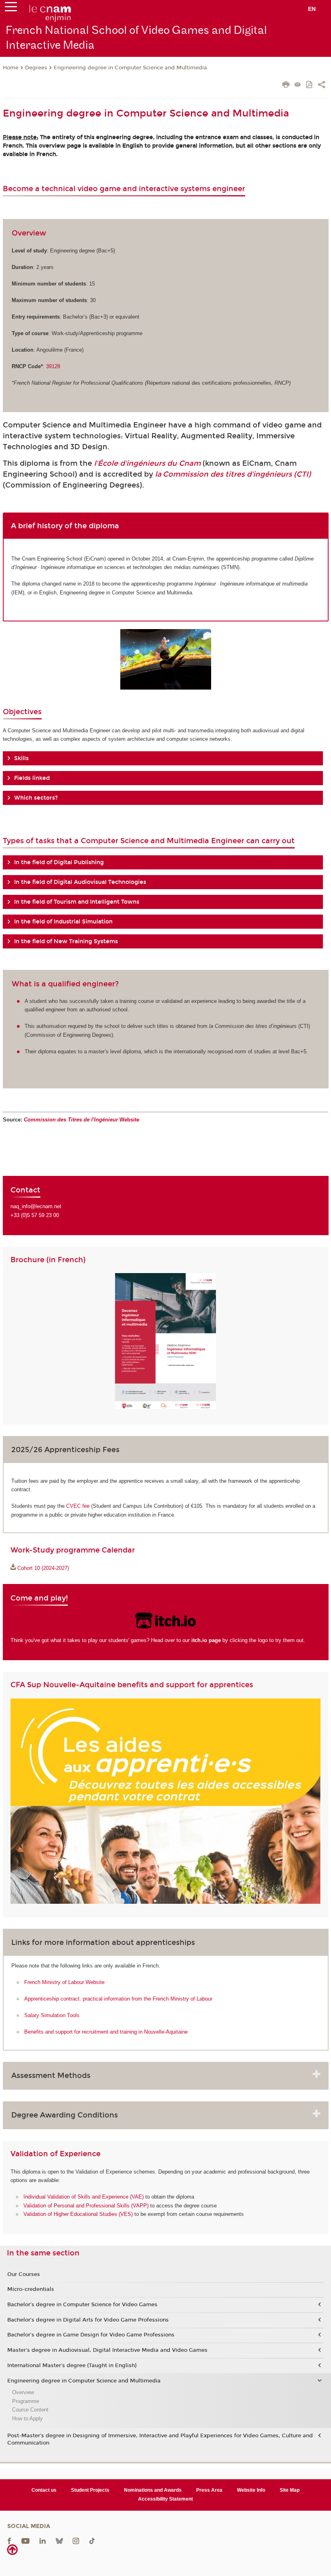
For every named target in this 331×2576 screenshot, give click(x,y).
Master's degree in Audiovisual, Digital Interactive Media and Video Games (107, 2350)
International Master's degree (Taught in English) (72, 2366)
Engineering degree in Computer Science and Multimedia (130, 68)
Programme (26, 2401)
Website (82, 1120)
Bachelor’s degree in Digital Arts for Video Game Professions (88, 2320)
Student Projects (90, 2490)
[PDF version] (310, 85)
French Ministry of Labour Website (64, 1982)
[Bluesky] (59, 2541)
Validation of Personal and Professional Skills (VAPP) (86, 2206)
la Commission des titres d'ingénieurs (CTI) (233, 474)
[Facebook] (9, 2541)
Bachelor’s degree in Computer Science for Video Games (82, 2305)
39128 (53, 366)
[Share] (322, 85)
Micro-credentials (31, 2289)
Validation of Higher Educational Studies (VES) (78, 2214)
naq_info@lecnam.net (36, 1206)
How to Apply (27, 2419)
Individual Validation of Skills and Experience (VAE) (84, 2197)
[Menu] (11, 8)
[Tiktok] (92, 2541)
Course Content (30, 2410)
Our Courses (24, 2274)
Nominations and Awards (153, 2490)
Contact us (44, 2490)
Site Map (290, 2490)
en (312, 9)
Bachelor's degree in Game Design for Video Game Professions (91, 2335)
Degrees (36, 68)
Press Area (209, 2490)
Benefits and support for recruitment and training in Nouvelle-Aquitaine (106, 2032)
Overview (23, 2392)
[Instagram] (76, 2541)
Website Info (251, 2490)
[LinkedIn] (43, 2541)
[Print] (286, 85)
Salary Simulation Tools (52, 2015)
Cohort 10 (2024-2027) (43, 1568)
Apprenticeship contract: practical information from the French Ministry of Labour (118, 1999)
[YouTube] (25, 2541)
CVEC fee (78, 1506)
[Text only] (298, 85)
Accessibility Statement (165, 2499)
